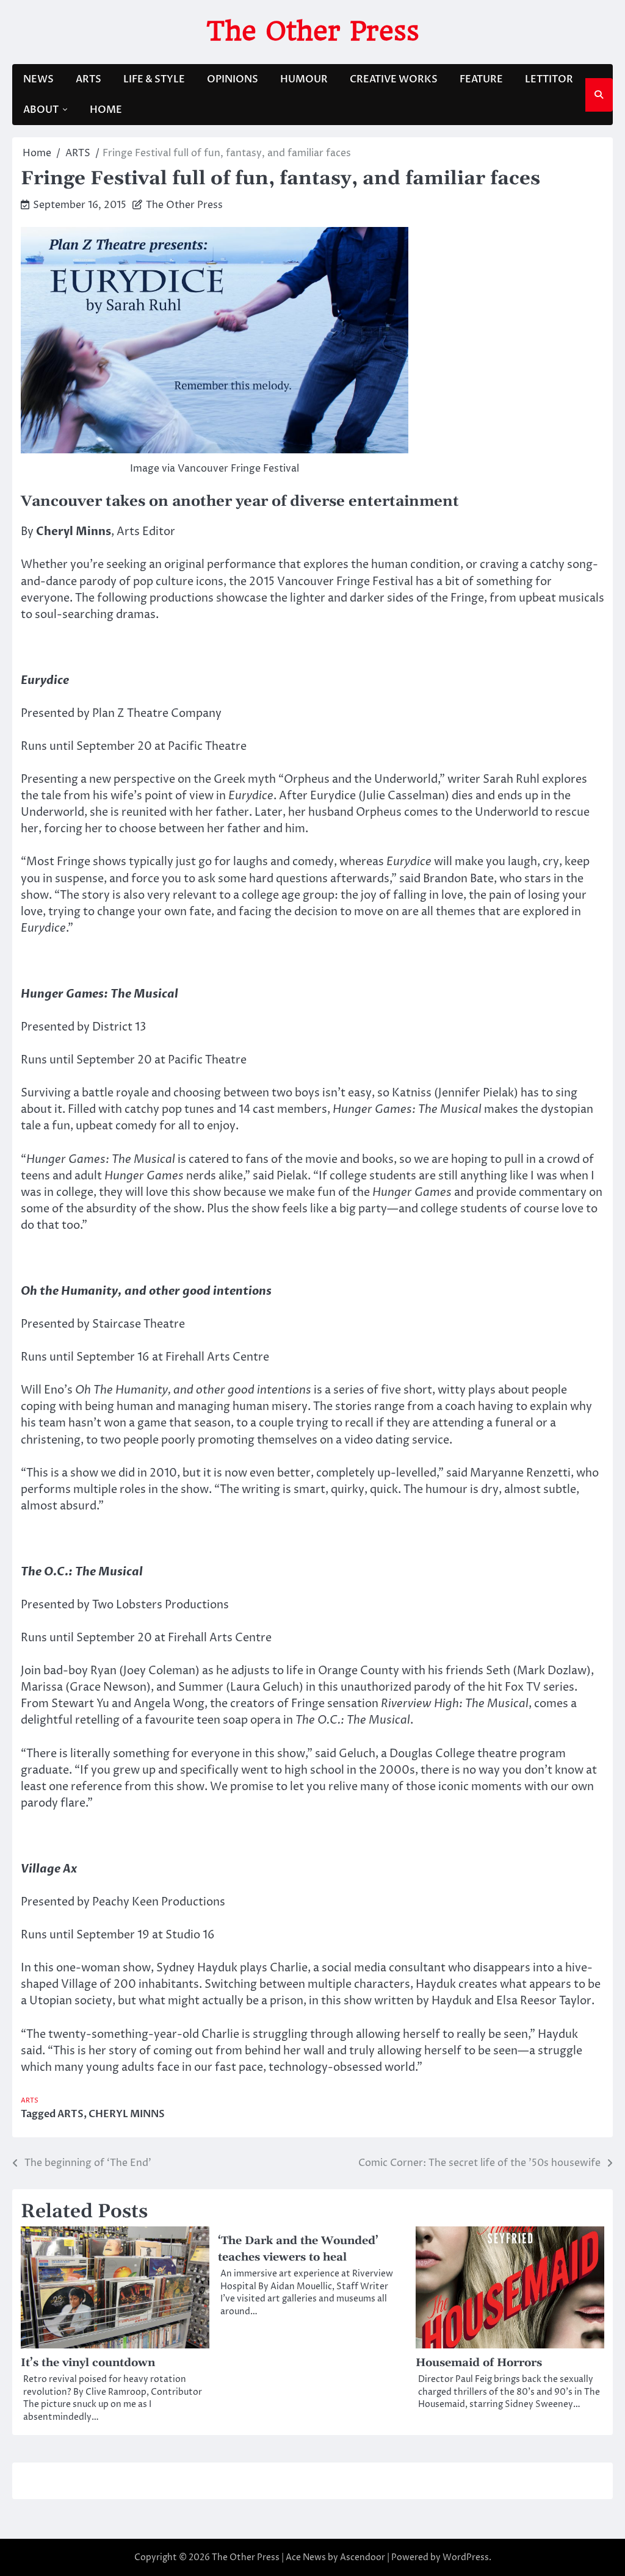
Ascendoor (363, 2557)
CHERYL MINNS (127, 2114)
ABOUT (41, 110)
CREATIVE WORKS (394, 79)
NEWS (38, 79)
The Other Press (313, 31)
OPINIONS (233, 79)
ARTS (89, 79)
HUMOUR (304, 79)
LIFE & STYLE (154, 79)
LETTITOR (549, 79)
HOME (106, 110)
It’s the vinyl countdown (88, 2363)
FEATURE (481, 79)
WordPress (466, 2557)
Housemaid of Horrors (479, 2363)
